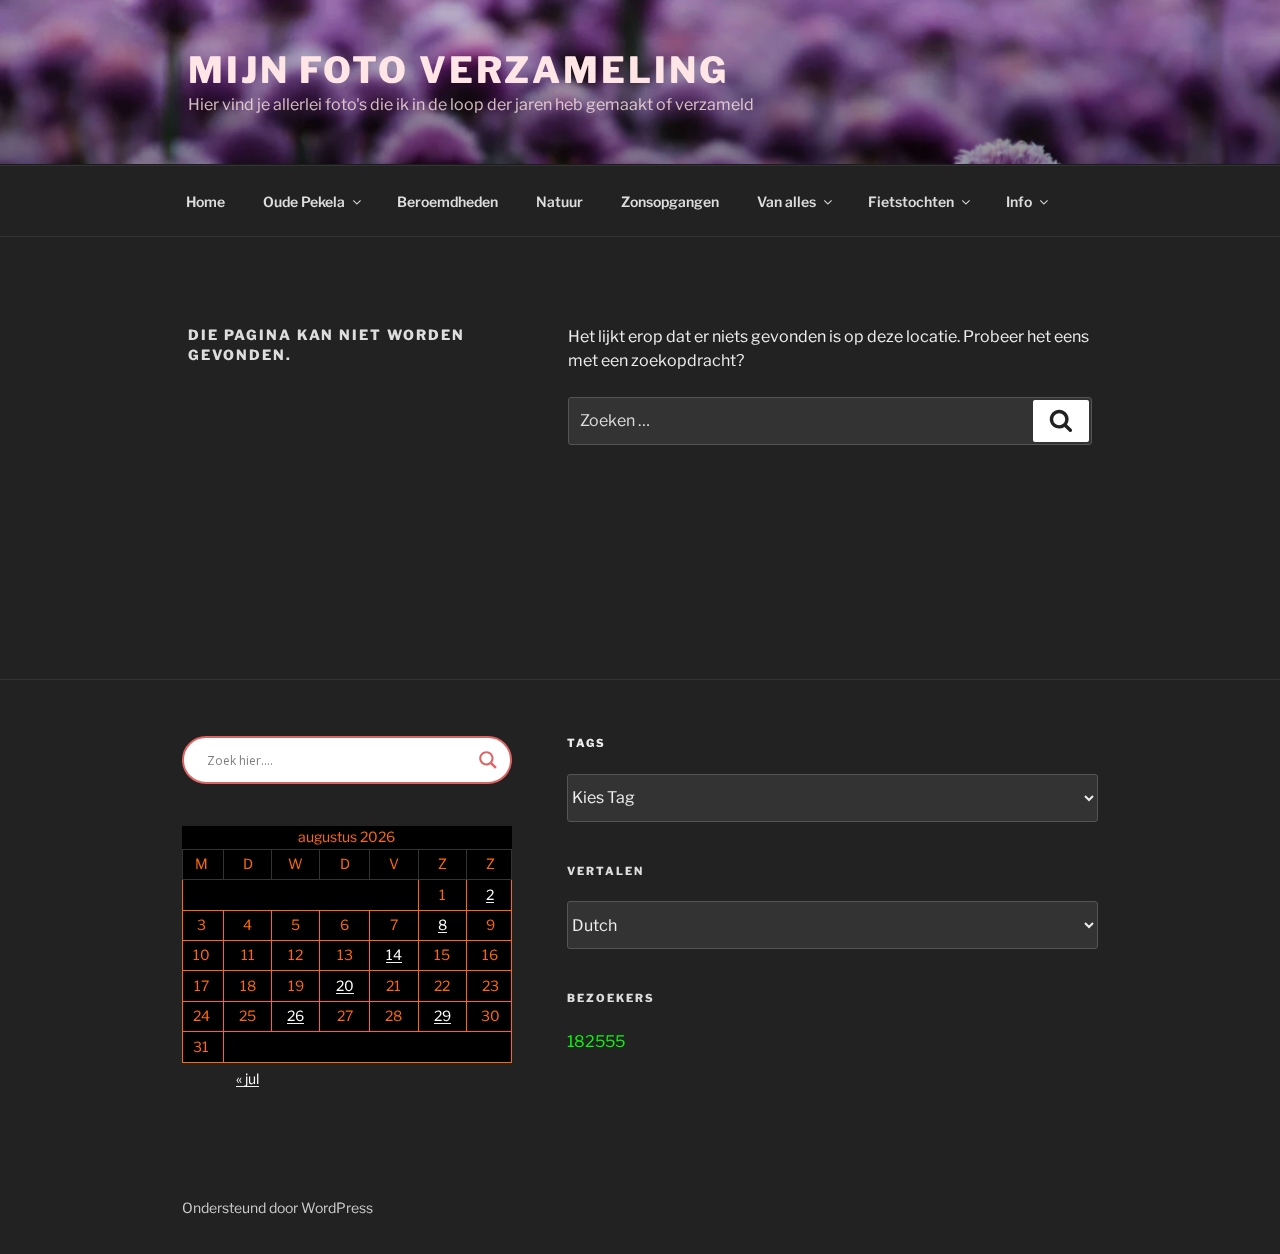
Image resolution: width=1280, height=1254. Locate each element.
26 (295, 1015)
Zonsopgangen (670, 201)
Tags (586, 743)
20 (345, 985)
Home (205, 201)
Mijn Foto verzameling (458, 70)
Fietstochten (911, 201)
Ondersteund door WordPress (277, 1207)
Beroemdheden (447, 201)
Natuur (559, 201)
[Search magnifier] (488, 760)
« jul (247, 1078)
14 (394, 954)
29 (442, 1015)
